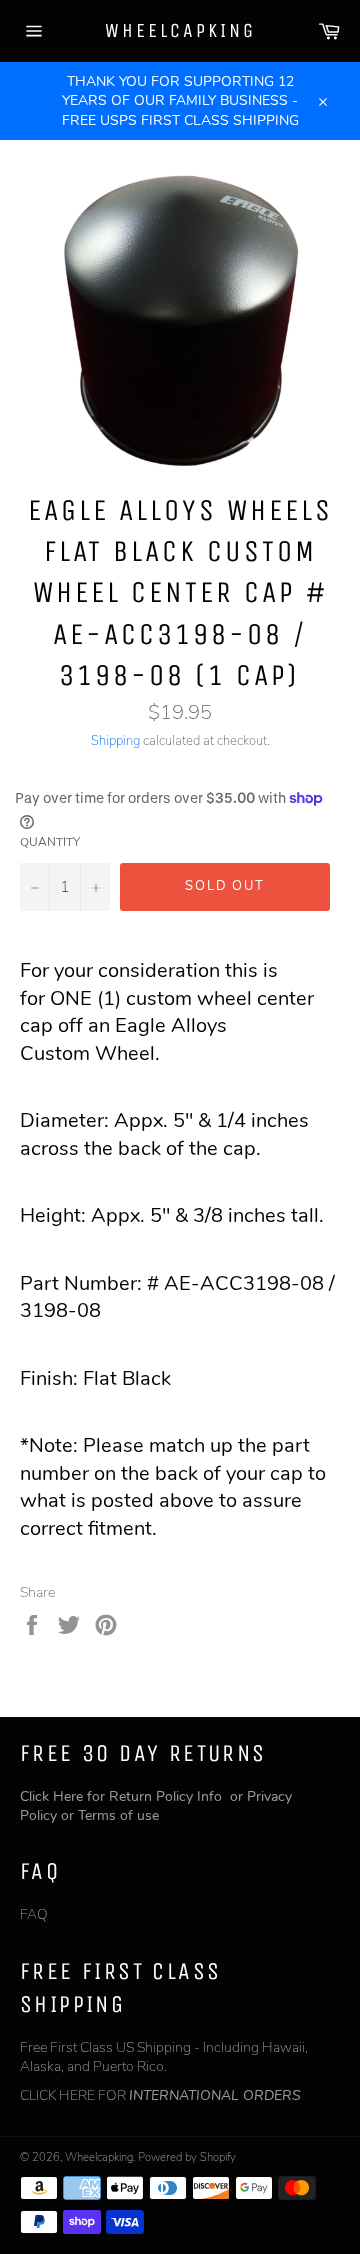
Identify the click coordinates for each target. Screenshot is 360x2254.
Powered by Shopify (187, 2157)
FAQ (34, 1914)
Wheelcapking (180, 30)
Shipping (115, 741)
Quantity (50, 842)
